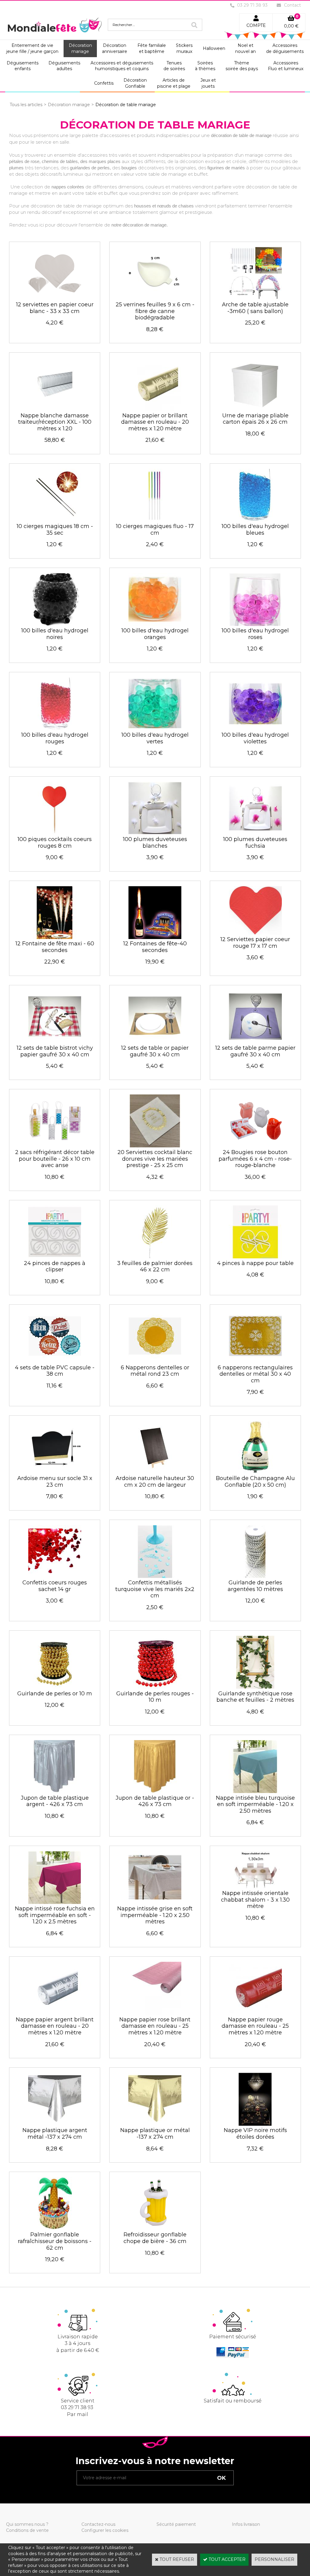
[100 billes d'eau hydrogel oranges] (155, 624)
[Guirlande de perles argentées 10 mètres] (255, 1577)
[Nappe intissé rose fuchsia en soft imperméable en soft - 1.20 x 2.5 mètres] (55, 1903)
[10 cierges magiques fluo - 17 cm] (155, 520)
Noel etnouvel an (246, 48)
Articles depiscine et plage (174, 83)
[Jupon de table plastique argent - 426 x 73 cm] (55, 1792)
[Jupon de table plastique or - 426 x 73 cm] (155, 1792)
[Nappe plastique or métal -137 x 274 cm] (155, 2124)
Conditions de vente (27, 2530)
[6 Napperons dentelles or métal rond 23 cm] (155, 1361)
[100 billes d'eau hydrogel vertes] (155, 729)
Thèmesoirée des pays (242, 66)
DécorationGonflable (135, 83)
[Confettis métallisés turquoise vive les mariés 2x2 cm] (155, 1577)
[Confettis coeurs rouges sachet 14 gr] (55, 1577)
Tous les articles (26, 105)
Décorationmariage (80, 48)
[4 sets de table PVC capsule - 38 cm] (55, 1361)
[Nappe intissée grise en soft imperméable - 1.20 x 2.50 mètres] (155, 1903)
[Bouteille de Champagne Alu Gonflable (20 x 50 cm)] (255, 1472)
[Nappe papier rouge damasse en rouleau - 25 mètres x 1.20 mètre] (255, 2013)
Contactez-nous (98, 2524)
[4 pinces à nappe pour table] (255, 1257)
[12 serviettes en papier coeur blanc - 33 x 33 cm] (55, 298)
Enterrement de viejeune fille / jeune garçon (32, 48)
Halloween (214, 48)
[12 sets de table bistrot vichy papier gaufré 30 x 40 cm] (55, 1042)
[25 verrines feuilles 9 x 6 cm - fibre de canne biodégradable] (155, 298)
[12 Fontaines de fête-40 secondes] (155, 937)
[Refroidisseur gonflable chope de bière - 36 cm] (155, 2229)
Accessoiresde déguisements (285, 48)
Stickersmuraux (184, 48)
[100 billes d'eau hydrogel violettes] (255, 729)
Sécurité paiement (176, 2524)
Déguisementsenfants (23, 66)
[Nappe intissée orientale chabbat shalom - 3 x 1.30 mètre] (255, 1887)
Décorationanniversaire (115, 48)
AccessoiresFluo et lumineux (286, 66)
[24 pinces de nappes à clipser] (55, 1257)
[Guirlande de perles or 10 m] (55, 1687)
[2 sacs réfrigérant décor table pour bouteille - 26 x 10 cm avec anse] (55, 1146)
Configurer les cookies (105, 2530)
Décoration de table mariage (126, 105)
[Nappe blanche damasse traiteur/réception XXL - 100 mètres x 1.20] (55, 409)
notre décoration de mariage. (140, 225)
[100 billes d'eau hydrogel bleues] (255, 520)
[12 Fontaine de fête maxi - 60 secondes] (55, 937)
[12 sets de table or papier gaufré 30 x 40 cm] (155, 1042)
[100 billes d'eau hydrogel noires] (55, 624)
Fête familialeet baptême (152, 48)
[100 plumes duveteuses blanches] (155, 833)
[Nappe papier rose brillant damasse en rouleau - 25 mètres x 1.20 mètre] (155, 2013)
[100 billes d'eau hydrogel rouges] (55, 729)
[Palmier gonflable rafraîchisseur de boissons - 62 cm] (55, 2229)
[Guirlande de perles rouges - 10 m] (155, 1687)
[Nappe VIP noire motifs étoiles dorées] (255, 2124)
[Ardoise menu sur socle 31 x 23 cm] (55, 1472)
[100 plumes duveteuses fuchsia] (255, 833)
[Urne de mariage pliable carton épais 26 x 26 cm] (255, 409)
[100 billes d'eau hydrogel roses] (255, 624)
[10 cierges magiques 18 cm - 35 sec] (55, 520)
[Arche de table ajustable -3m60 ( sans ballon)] (255, 298)
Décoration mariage (69, 105)
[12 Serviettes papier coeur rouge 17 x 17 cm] (255, 933)
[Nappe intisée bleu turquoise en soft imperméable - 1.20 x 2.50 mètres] (255, 1792)
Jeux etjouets (208, 83)
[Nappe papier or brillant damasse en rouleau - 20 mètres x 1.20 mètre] (155, 409)
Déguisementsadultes (64, 66)
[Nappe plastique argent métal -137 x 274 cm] (55, 2124)
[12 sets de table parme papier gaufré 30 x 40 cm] (255, 1042)
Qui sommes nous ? (27, 2524)
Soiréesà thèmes (205, 66)
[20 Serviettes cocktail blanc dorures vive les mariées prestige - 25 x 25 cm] (155, 1146)
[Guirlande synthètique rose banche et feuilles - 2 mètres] (255, 1687)
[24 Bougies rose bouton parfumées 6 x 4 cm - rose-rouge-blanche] (255, 1146)
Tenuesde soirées (174, 66)
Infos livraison (246, 2524)
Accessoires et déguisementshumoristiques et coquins (122, 66)
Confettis (104, 83)
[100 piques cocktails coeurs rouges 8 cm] (55, 833)
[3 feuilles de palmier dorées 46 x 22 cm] (155, 1257)
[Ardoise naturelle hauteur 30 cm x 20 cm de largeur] (155, 1472)
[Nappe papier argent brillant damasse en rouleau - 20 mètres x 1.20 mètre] (55, 2013)
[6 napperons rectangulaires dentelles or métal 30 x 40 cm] (255, 1361)
